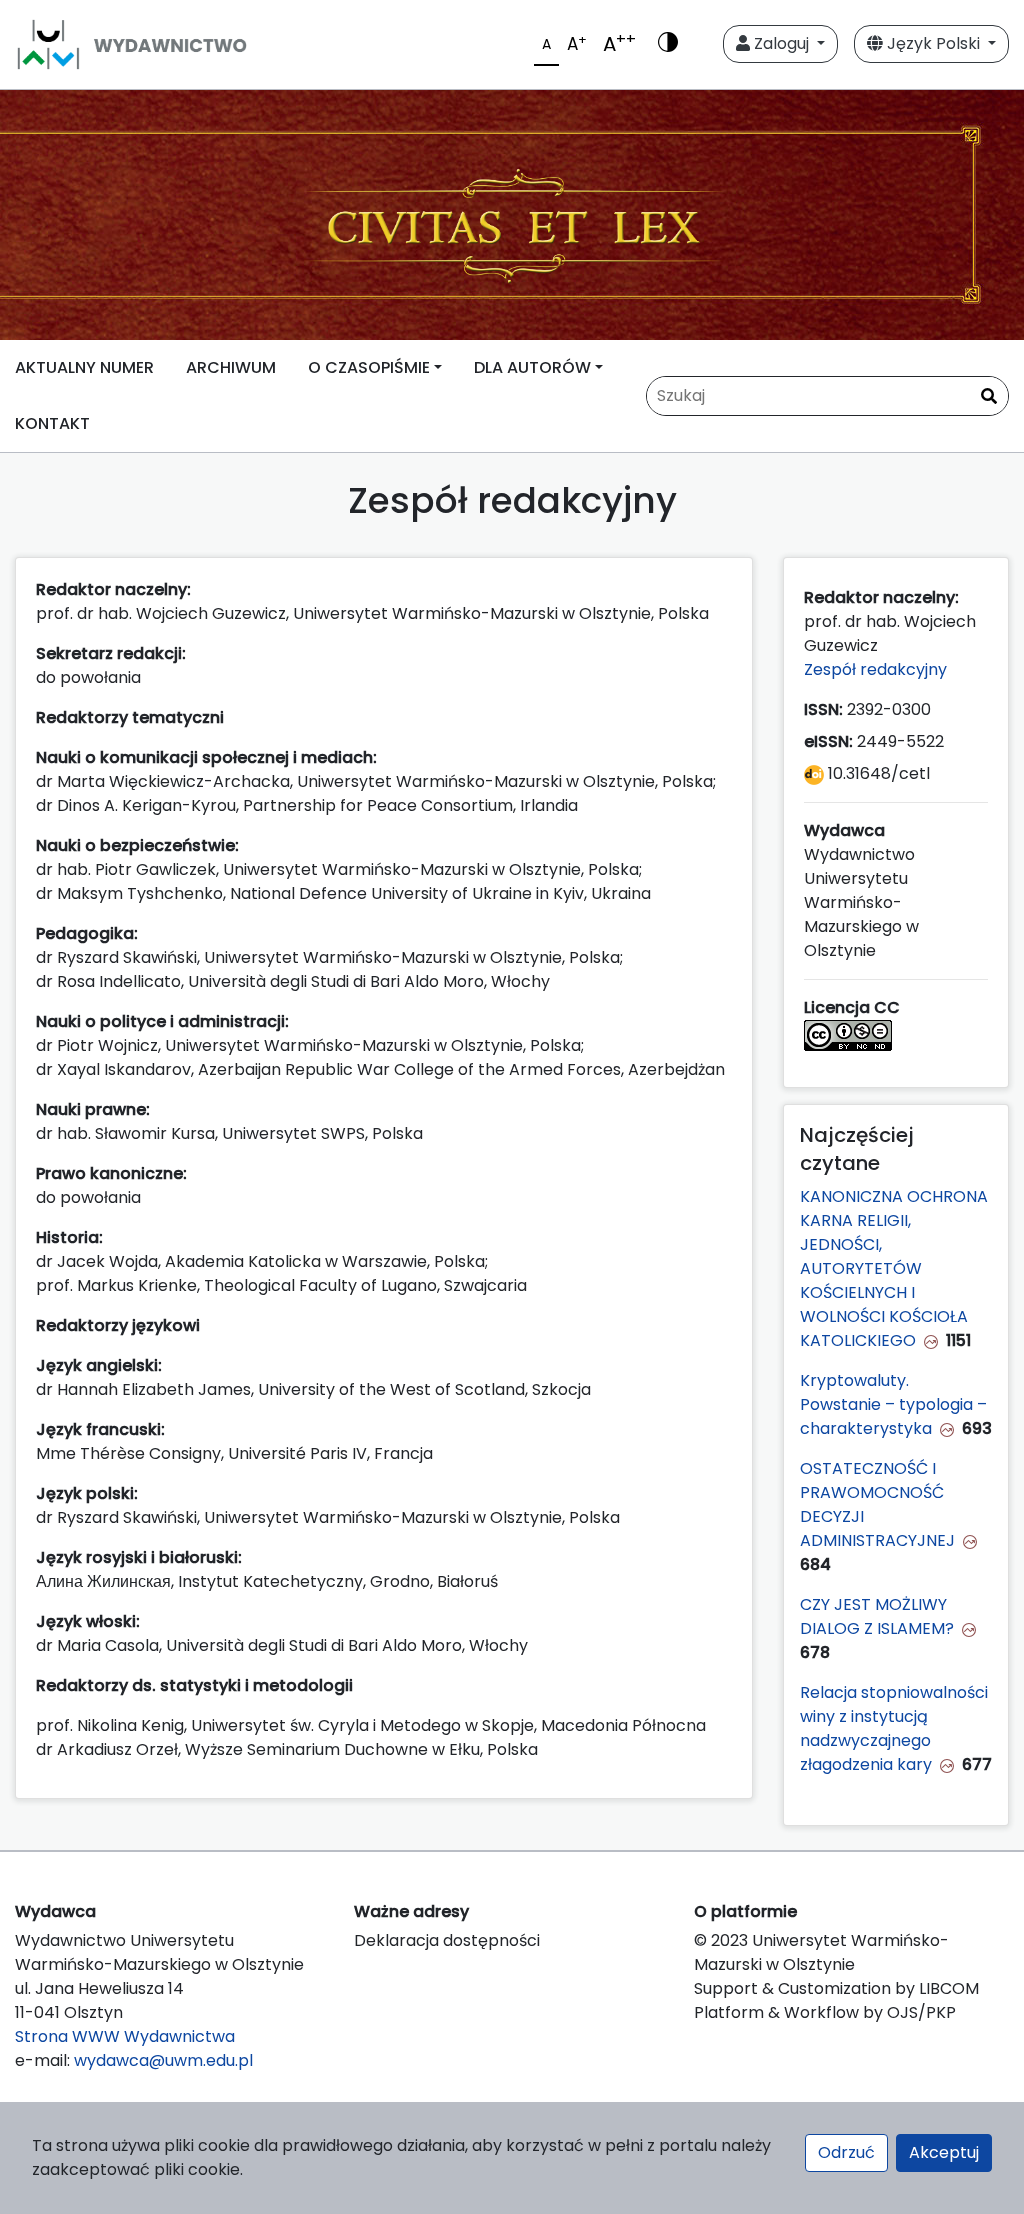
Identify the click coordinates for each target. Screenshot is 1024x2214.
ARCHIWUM (231, 367)
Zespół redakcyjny (877, 669)
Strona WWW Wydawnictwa (125, 2036)
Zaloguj (781, 43)
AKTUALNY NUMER (84, 367)
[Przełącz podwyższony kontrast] (668, 44)
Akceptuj (944, 2152)
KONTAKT (52, 423)
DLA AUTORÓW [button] (532, 367)
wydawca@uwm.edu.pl (163, 2060)
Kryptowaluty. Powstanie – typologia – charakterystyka (893, 1404)
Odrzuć (846, 2152)
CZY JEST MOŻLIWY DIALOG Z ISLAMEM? (877, 1616)
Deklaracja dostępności (447, 1940)
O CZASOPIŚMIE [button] (369, 367)
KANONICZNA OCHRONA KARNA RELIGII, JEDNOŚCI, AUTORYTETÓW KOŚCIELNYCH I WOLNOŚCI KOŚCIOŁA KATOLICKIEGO (894, 1268)
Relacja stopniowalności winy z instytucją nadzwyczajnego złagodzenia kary (894, 1728)
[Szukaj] (989, 397)
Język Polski (933, 43)
